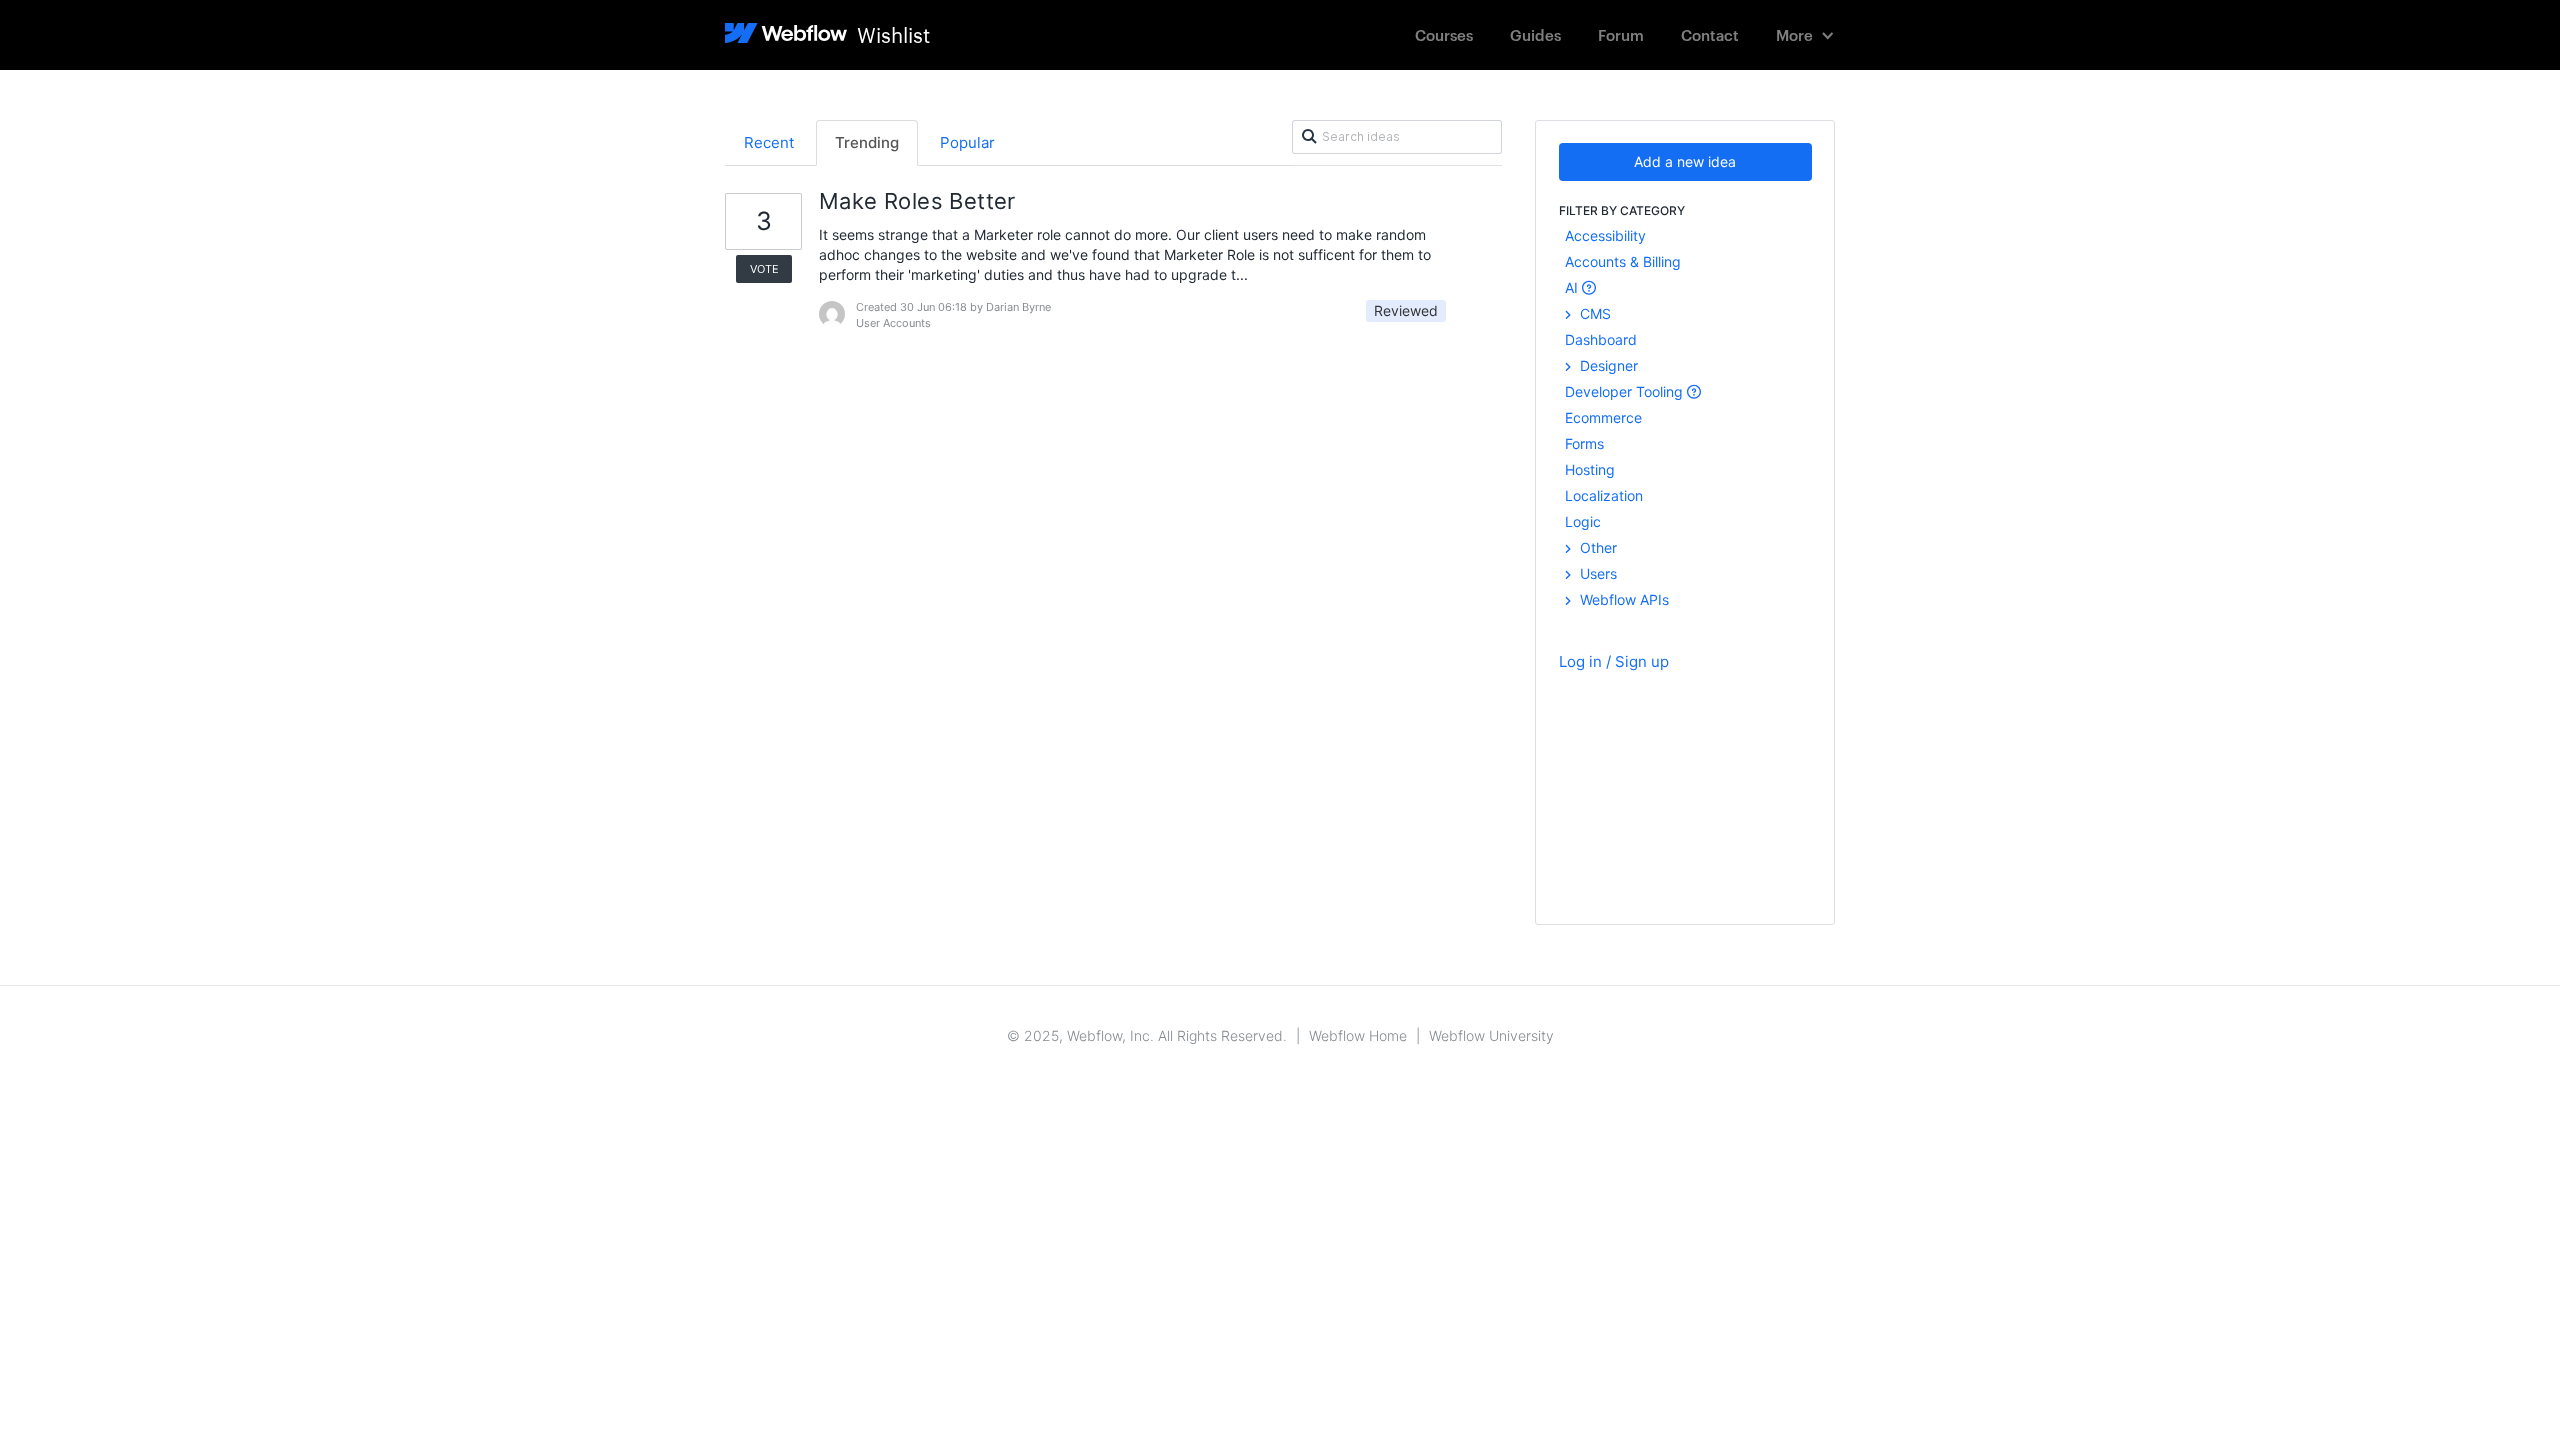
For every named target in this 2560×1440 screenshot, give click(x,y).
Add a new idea (1685, 161)
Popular (967, 142)
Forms (1584, 443)
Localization (1604, 495)
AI (1573, 287)
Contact (1710, 34)
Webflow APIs (1622, 599)
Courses (1444, 34)
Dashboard (1601, 339)
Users (1596, 573)
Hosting (1590, 469)
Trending (867, 142)
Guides (1535, 34)
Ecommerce (1603, 417)
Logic (1583, 521)
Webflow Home (1358, 1035)
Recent (769, 142)
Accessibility (1605, 235)
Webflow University (1491, 1035)
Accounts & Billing (1623, 261)
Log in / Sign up (1614, 661)
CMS (1593, 313)
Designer (1607, 365)
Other (1596, 547)
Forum (1621, 34)
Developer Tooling (1626, 391)
